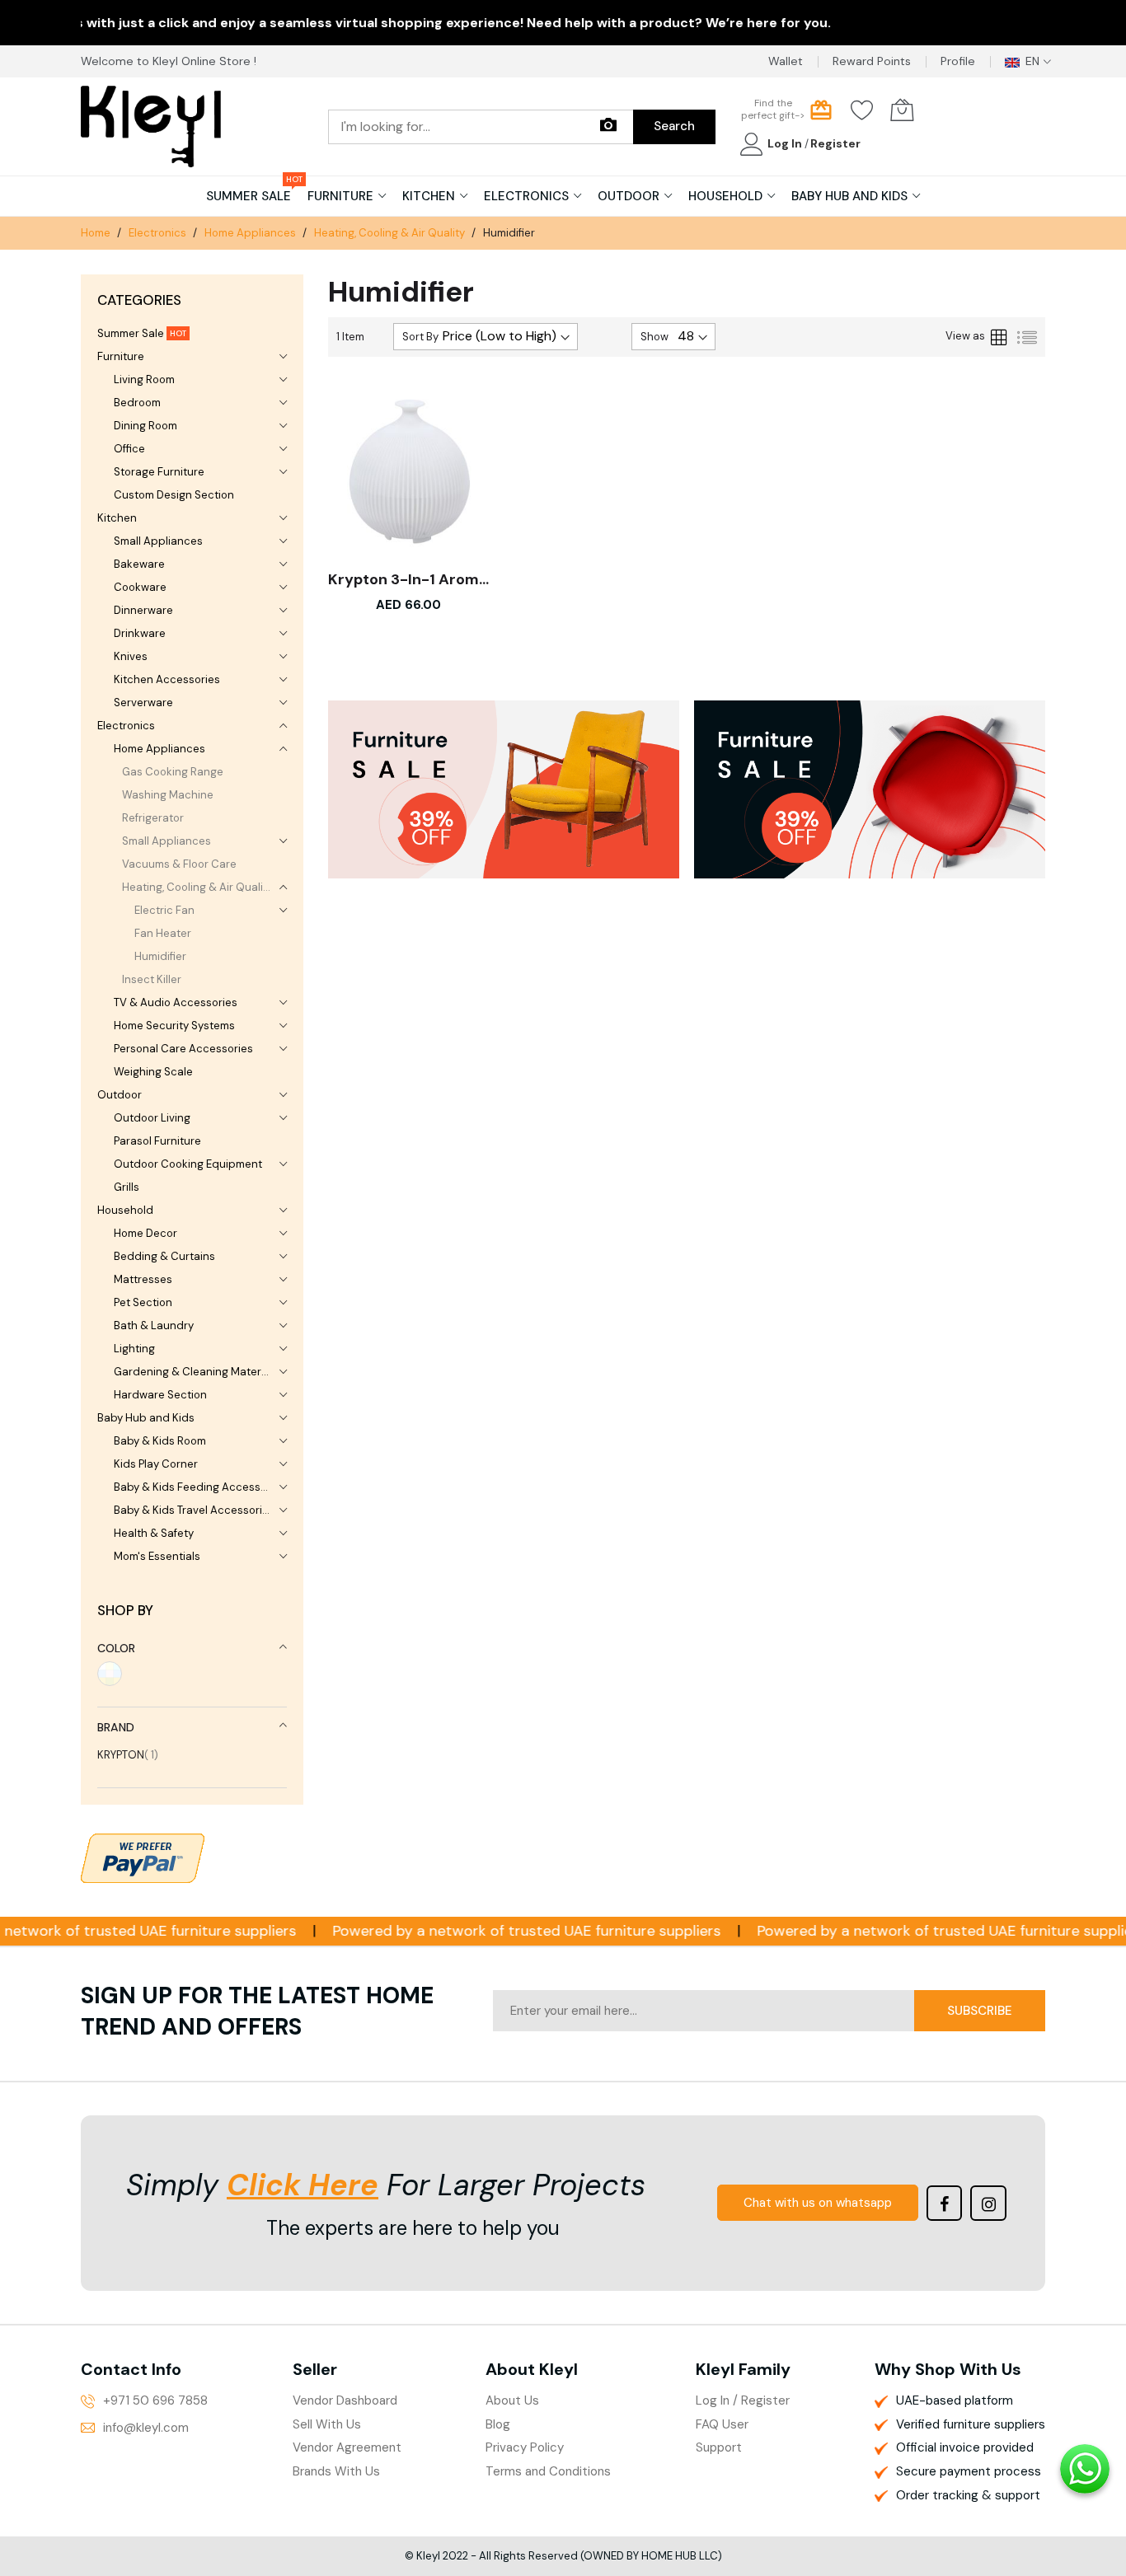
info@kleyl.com (146, 2428)
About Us (512, 2400)
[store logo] (151, 126)
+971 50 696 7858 (155, 2400)
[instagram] (988, 2204)
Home (97, 233)
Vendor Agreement (347, 2447)
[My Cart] (902, 110)
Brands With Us (336, 2471)
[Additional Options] (143, 1856)
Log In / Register (743, 2400)
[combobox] (481, 127)
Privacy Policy (525, 2447)
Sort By (420, 337)
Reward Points (872, 61)
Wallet (786, 61)
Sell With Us (327, 2424)
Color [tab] (116, 1648)
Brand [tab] (116, 1727)
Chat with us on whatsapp (818, 2203)
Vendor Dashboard (345, 2400)
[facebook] (945, 2204)
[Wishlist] (862, 110)
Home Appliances (251, 233)
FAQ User (722, 2424)
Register (835, 143)
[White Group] (110, 1674)
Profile (958, 61)
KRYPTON (128, 1755)
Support (719, 2447)
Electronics (159, 233)
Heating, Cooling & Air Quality (391, 233)
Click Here (303, 2185)
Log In (786, 143)
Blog (498, 2424)
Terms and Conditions (548, 2471)
